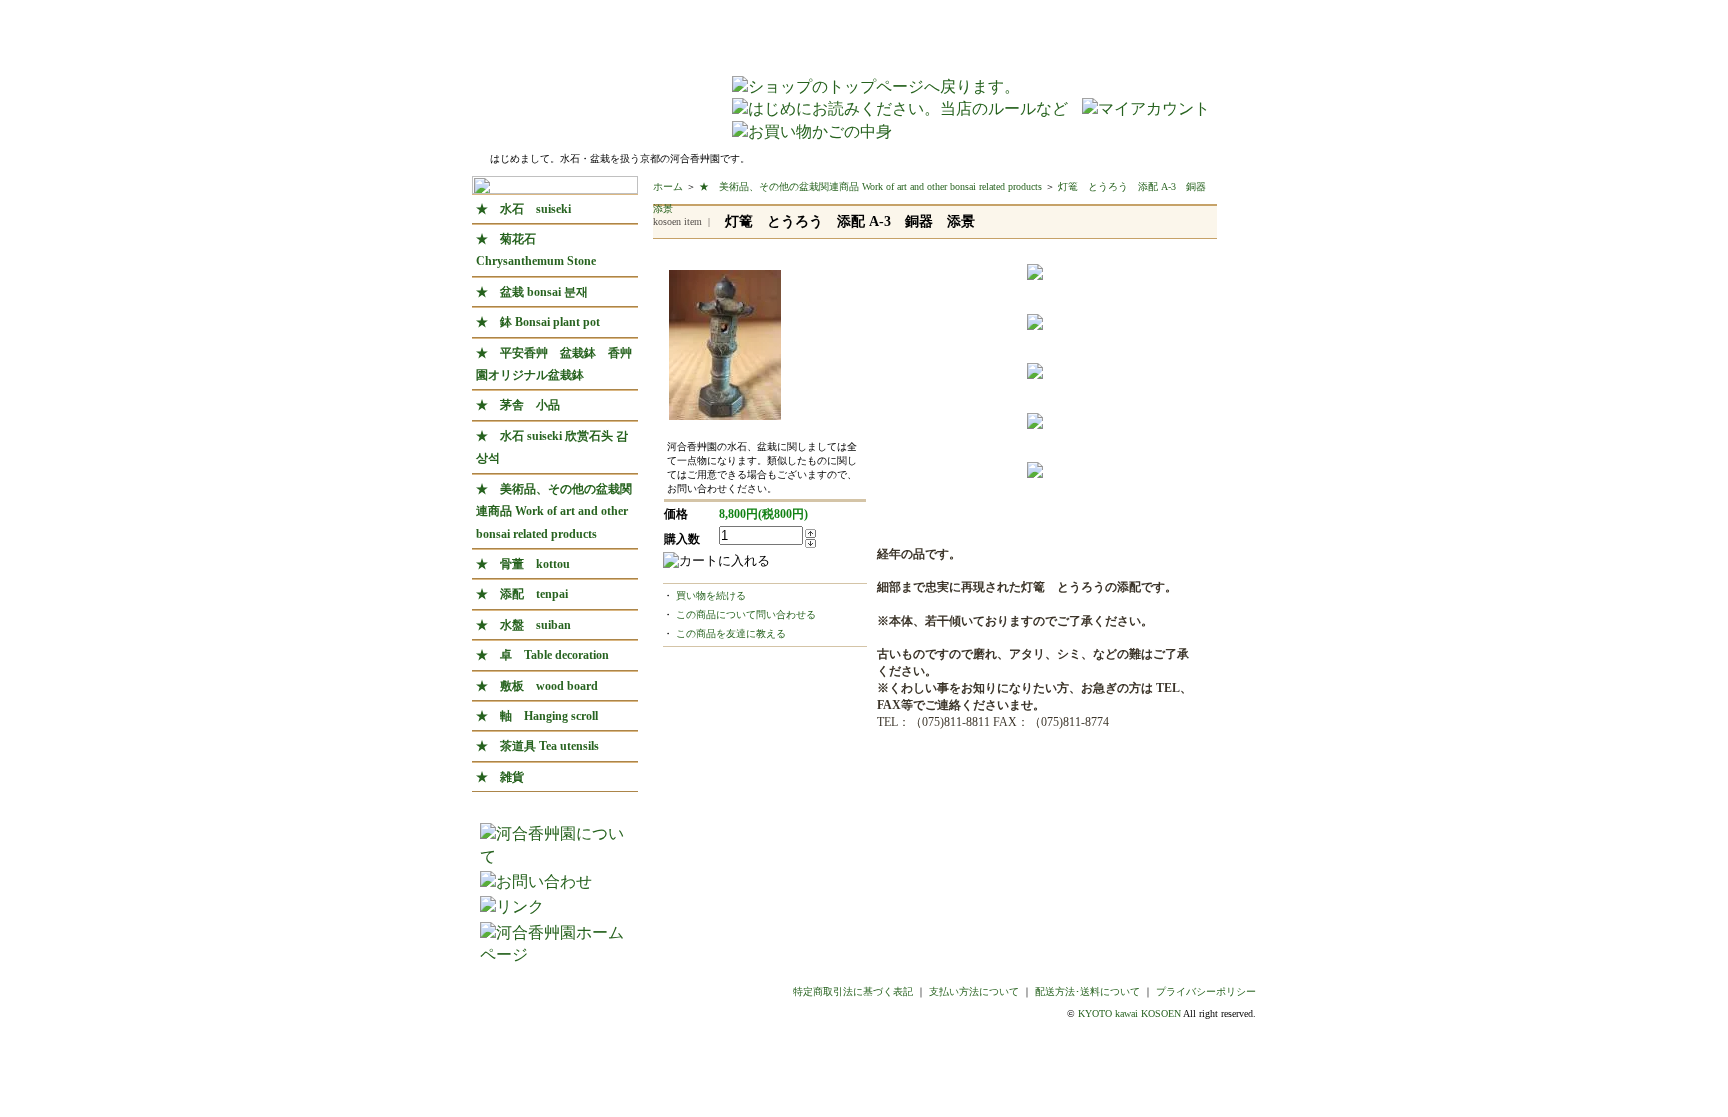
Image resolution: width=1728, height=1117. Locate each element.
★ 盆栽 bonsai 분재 (532, 292)
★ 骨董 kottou (523, 564)
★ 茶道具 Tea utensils (537, 746)
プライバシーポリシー (1206, 991)
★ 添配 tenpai (522, 594)
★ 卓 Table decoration (542, 655)
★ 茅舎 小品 (518, 405)
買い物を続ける (711, 595)
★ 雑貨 (506, 777)
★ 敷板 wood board (537, 686)
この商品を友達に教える (731, 633)
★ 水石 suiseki (523, 209)
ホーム (668, 186)
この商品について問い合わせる (746, 614)
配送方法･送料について (1087, 991)
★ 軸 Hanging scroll (537, 716)
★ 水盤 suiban (523, 625)
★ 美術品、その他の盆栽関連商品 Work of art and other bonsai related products (554, 511)
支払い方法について (974, 991)
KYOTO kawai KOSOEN (1129, 1013)
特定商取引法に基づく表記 (853, 991)
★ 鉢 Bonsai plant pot (538, 322)
